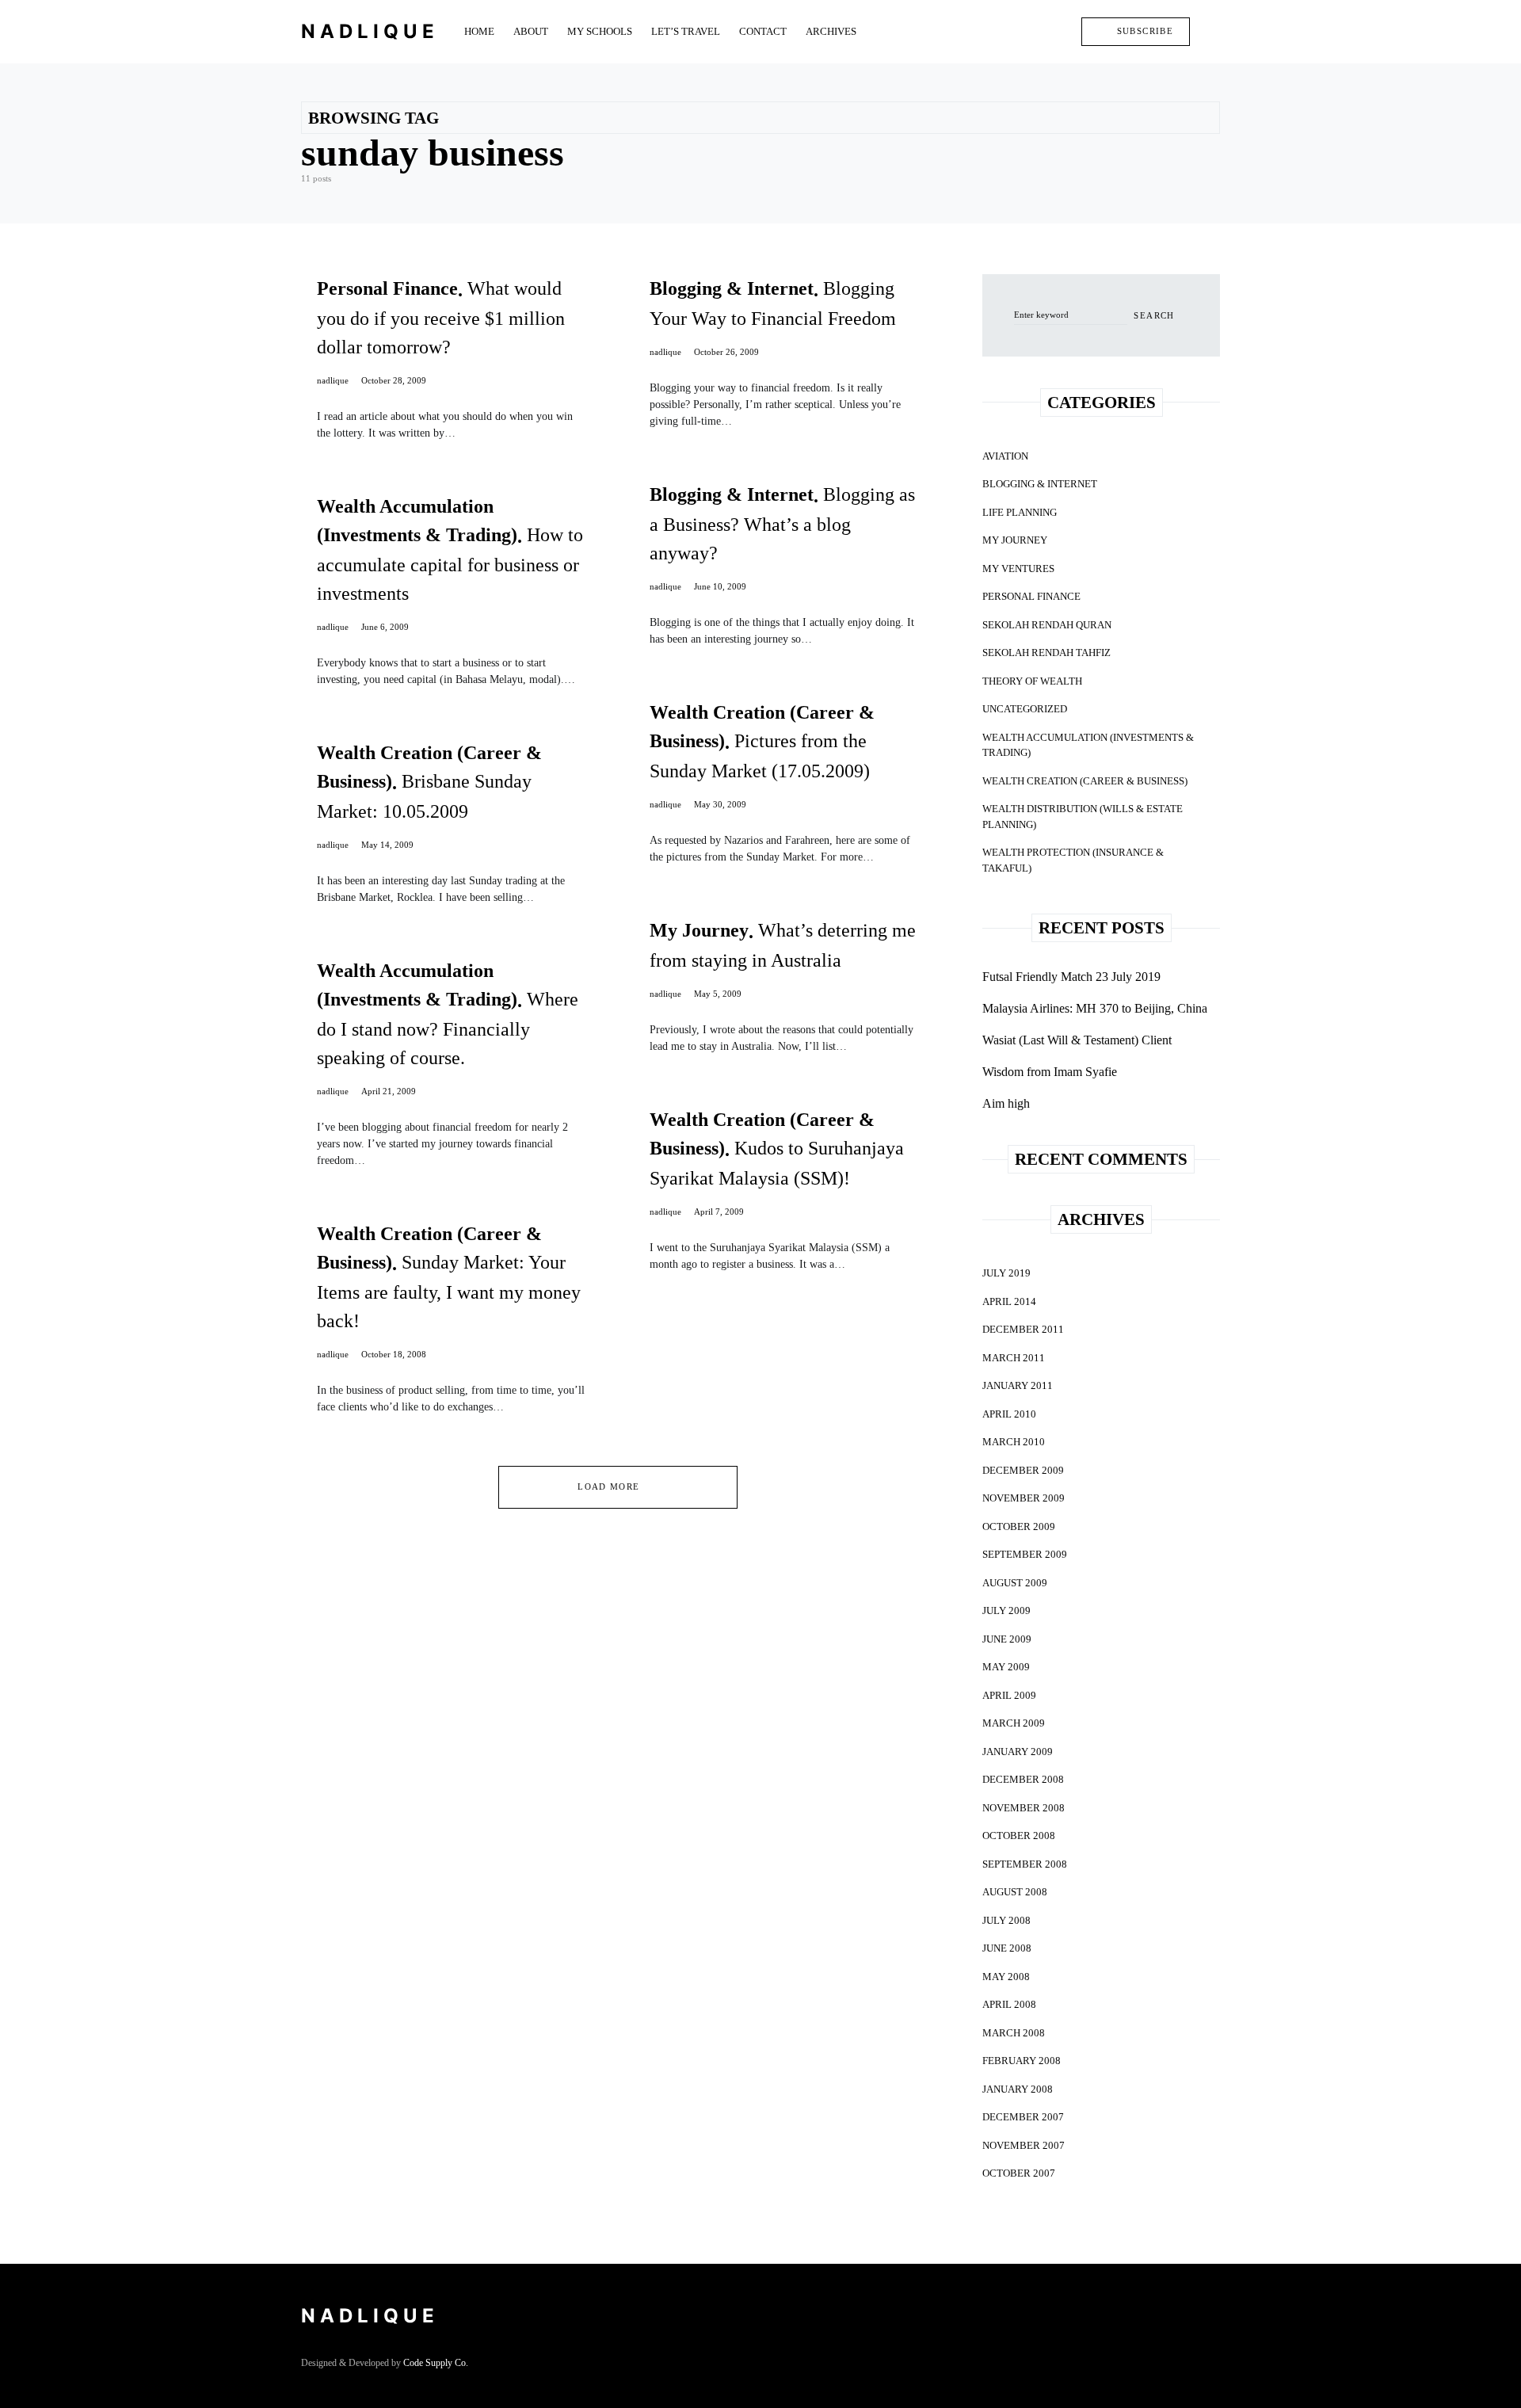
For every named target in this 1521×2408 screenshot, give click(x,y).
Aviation (1005, 456)
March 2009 (1014, 1723)
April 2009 (1009, 1695)
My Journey (1015, 540)
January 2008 (1018, 2089)
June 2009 (1007, 1639)
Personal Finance (1031, 596)
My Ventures (1018, 569)
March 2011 (1014, 1358)
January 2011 (1018, 1385)
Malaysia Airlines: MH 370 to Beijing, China (1095, 1008)
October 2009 (1019, 1526)
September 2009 (1025, 1554)
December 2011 (1023, 1329)
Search (1154, 315)
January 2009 (1018, 1752)
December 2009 (1023, 1470)
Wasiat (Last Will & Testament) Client (1077, 1040)
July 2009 (1006, 1610)
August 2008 (1015, 1892)
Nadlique (370, 31)
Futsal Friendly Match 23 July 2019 (1071, 977)
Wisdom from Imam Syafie (1050, 1072)
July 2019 (1006, 1273)
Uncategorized (1025, 709)
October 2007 (1019, 2173)
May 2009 (1006, 1667)
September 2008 (1025, 1864)
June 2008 (1007, 1948)
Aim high (1006, 1103)
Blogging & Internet (1040, 484)
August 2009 (1015, 1583)
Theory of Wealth (1032, 681)
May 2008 (1006, 1977)
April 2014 (1009, 1301)
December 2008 (1023, 1779)
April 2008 (1009, 2004)
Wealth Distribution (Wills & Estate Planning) (1083, 817)
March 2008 (1014, 2033)
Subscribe (1145, 31)
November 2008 (1024, 1808)
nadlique (333, 380)
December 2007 (1023, 2117)
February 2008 (1022, 2061)
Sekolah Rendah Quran (1047, 625)
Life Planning (1020, 512)
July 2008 (1006, 1920)
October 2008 (1019, 1836)
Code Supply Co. (436, 2363)
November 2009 (1024, 1498)
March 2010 (1014, 1442)
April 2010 (1009, 1414)
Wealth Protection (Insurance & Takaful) (1073, 860)
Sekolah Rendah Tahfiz (1046, 653)
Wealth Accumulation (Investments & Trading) (1088, 745)
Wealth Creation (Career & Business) (1085, 781)
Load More (608, 1486)
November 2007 (1024, 2145)
